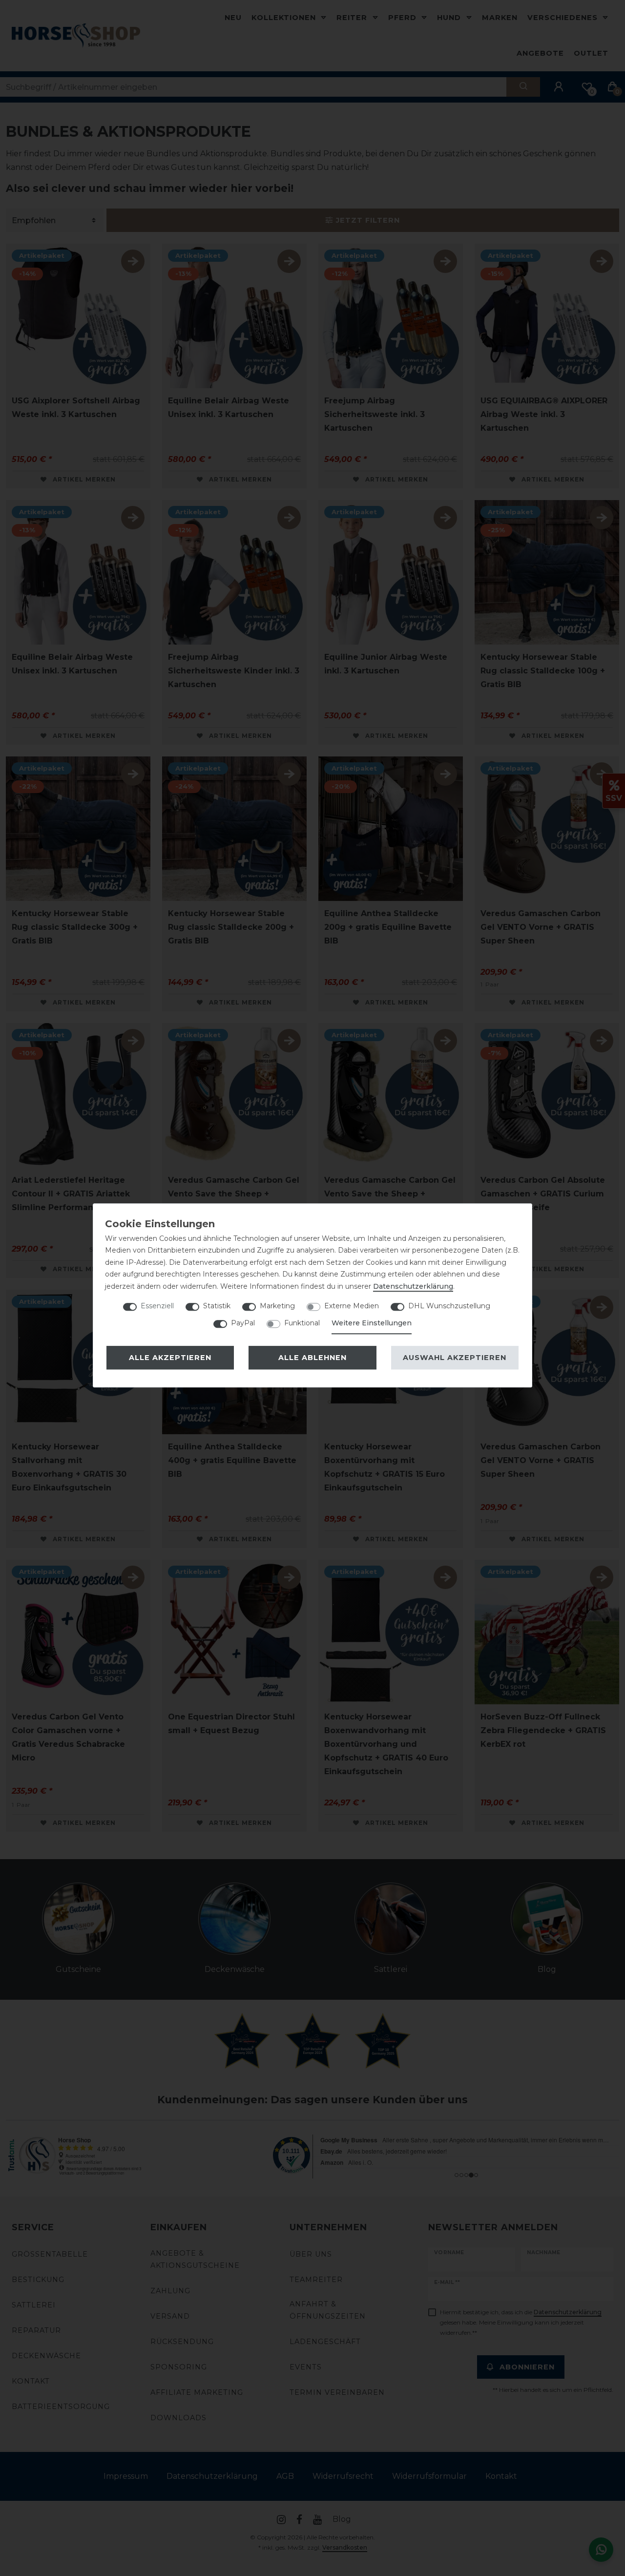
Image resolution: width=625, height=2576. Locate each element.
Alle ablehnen (312, 1358)
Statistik (217, 1306)
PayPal (243, 1323)
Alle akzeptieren (170, 1358)
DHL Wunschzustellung (449, 1306)
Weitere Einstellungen (372, 1323)
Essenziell (157, 1306)
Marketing (277, 1306)
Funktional (302, 1323)
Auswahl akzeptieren (455, 1358)
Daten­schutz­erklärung (413, 1286)
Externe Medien (352, 1306)
